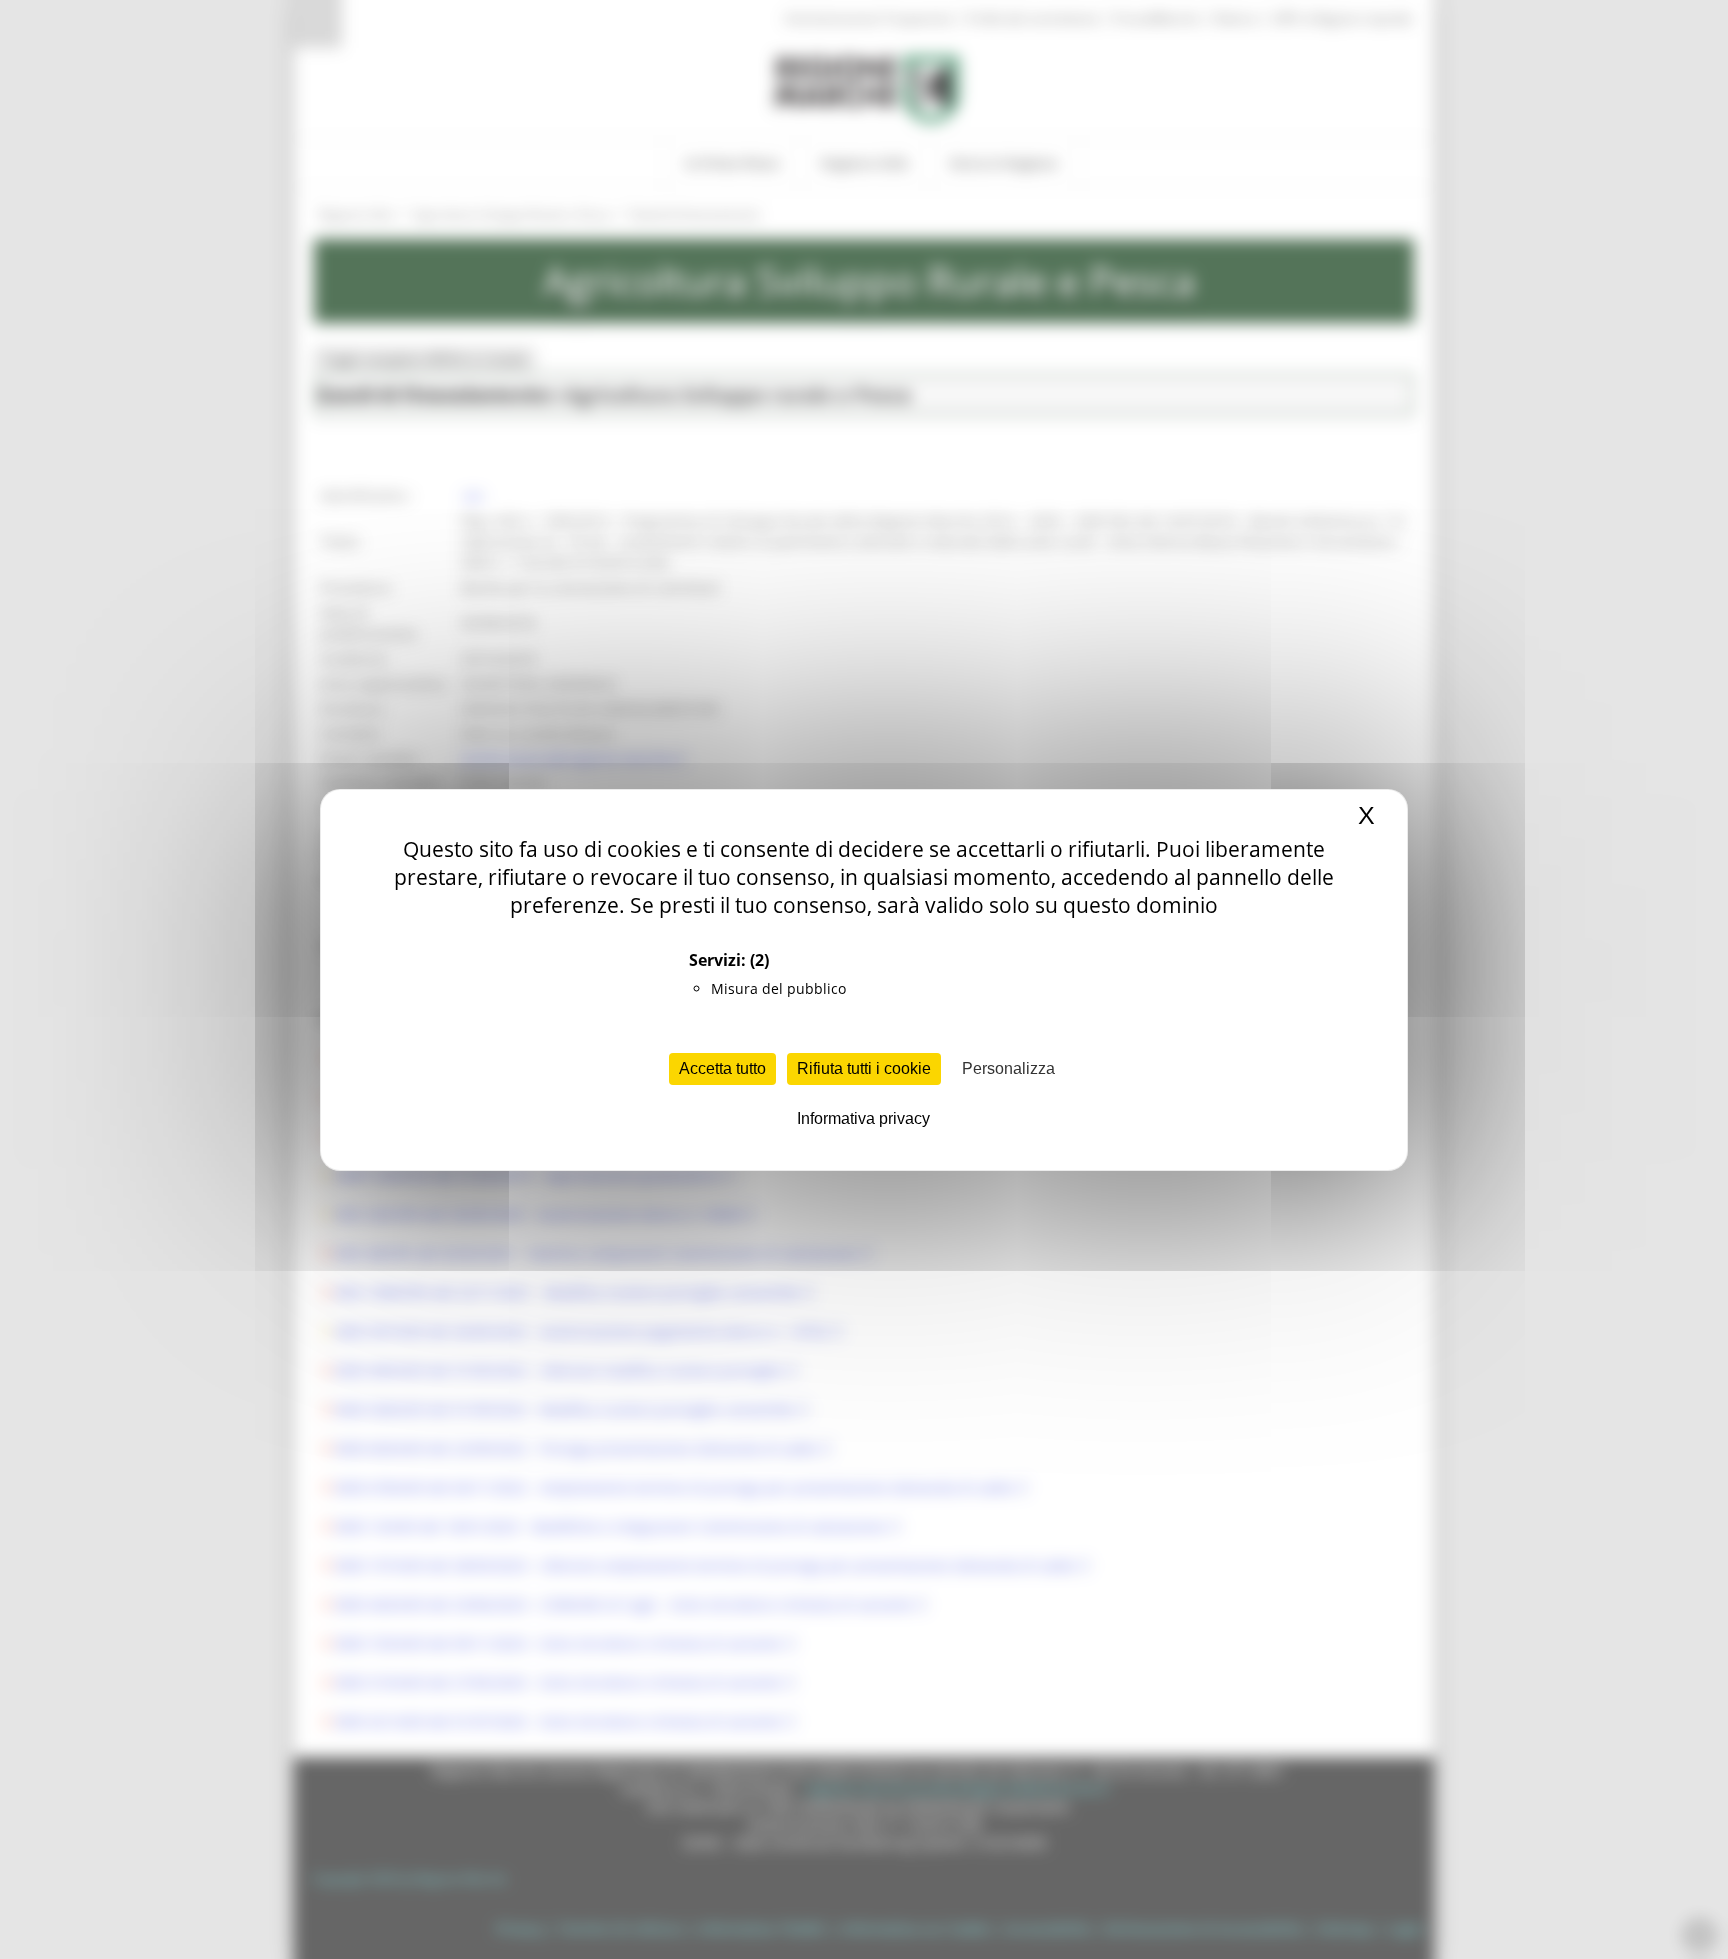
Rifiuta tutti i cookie (864, 1068)
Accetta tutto (722, 1068)
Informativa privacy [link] (863, 1118)
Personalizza (1008, 1068)
